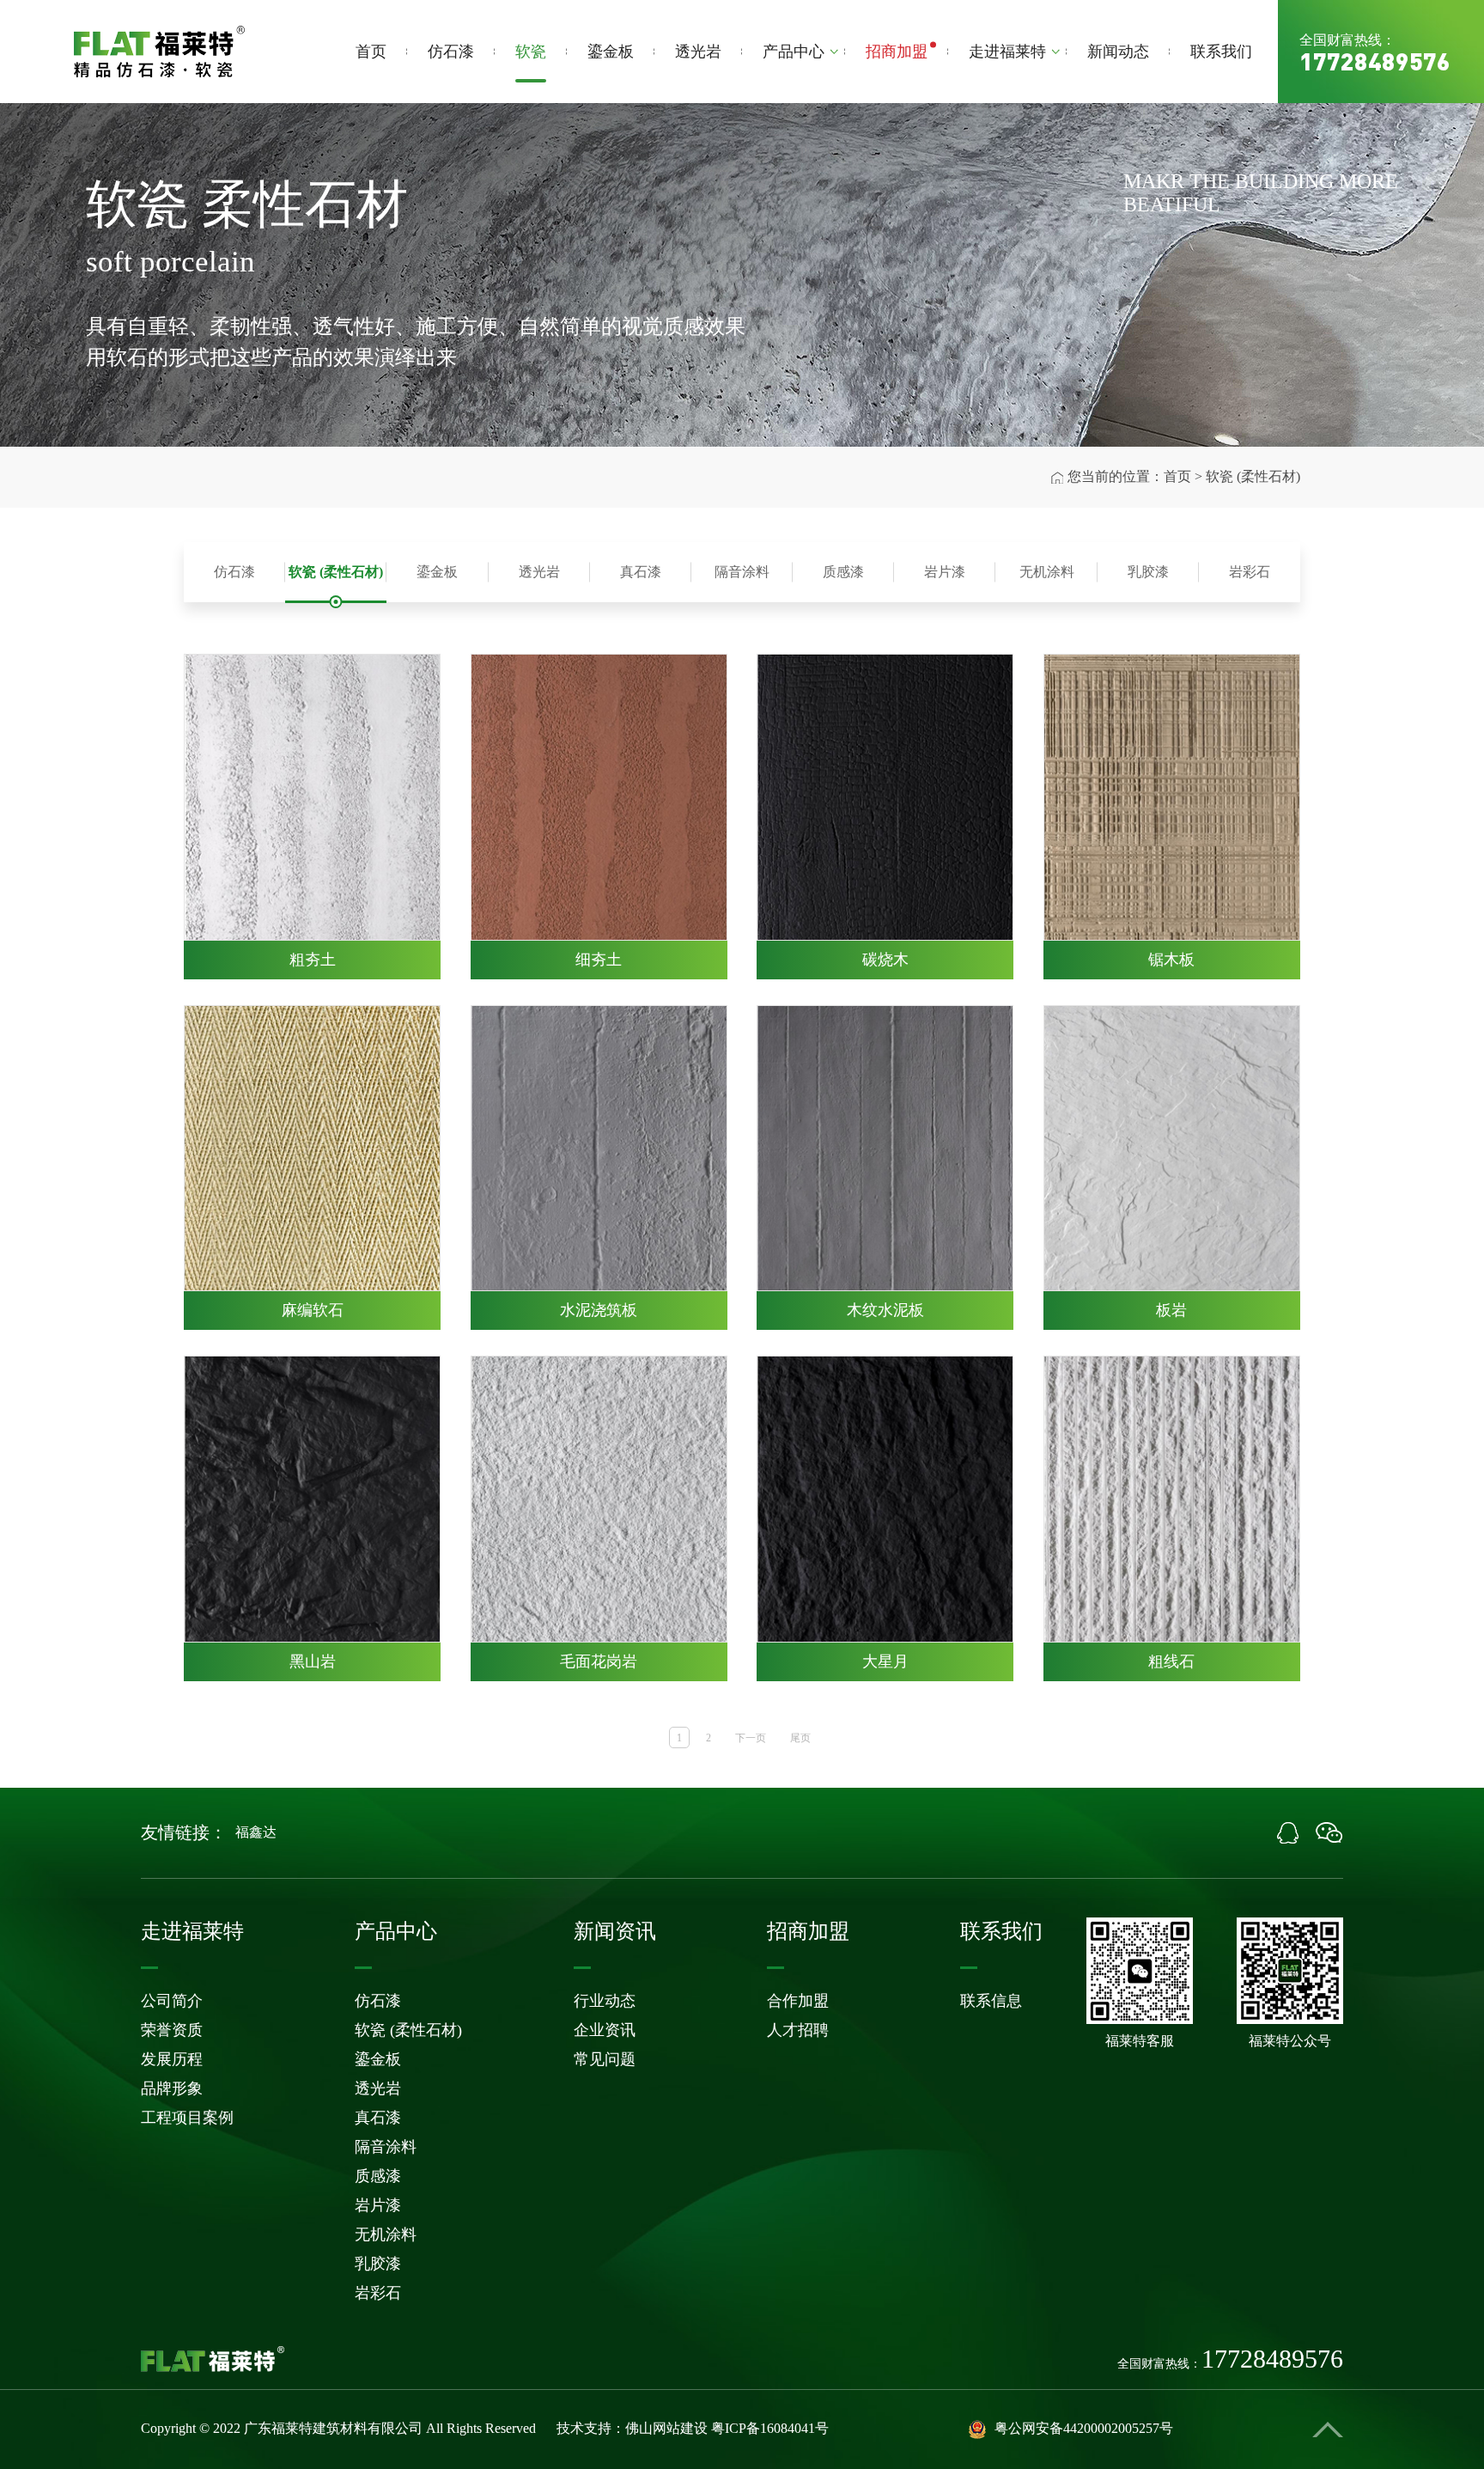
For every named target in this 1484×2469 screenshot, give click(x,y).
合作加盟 (798, 2001)
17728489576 (1375, 61)
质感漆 (843, 572)
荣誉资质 (172, 2030)
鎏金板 (611, 52)
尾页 (800, 1738)
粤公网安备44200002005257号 (1084, 2428)
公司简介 (172, 2001)
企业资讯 (605, 2030)
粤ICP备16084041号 (770, 2428)
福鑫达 (256, 1832)
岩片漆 (945, 572)
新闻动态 (1118, 52)
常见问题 (605, 2059)
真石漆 (641, 572)
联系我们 (1221, 52)
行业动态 (605, 2001)
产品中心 (794, 52)
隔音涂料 (742, 572)
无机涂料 (1047, 572)
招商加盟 (897, 52)
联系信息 (991, 2001)
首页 (371, 52)
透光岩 (698, 52)
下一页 (751, 1738)
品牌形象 (172, 2088)
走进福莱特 (1007, 52)
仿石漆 (451, 52)
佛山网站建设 (666, 2428)
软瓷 (531, 52)
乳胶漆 (1148, 572)
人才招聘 (798, 2030)
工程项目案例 (187, 2118)
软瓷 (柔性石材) (336, 572)
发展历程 (172, 2059)
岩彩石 (1250, 572)
